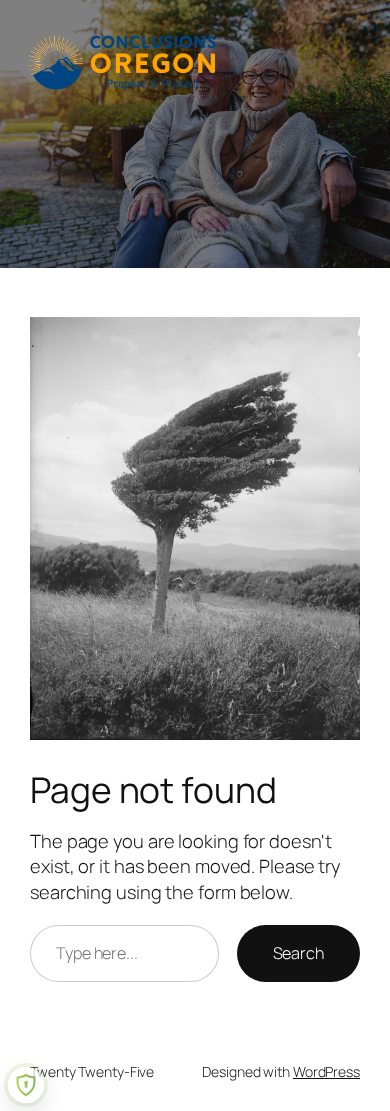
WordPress (326, 1071)
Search (298, 953)
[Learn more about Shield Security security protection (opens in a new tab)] (26, 1085)
